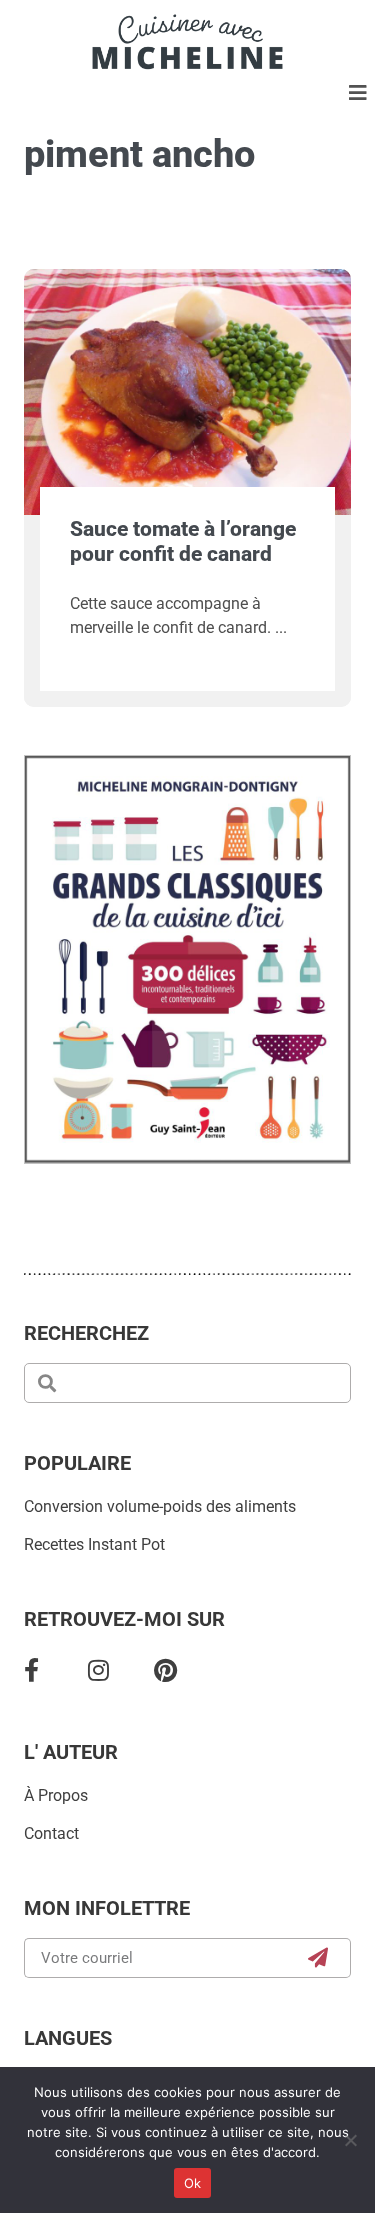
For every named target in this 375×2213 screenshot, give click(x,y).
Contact (51, 1833)
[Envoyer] (318, 1958)
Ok (193, 2183)
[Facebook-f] (31, 1670)
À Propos (56, 1795)
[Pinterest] (165, 1670)
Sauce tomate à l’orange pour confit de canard (183, 541)
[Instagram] (98, 1670)
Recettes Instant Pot (94, 1544)
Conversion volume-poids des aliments (160, 1506)
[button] (357, 93)
